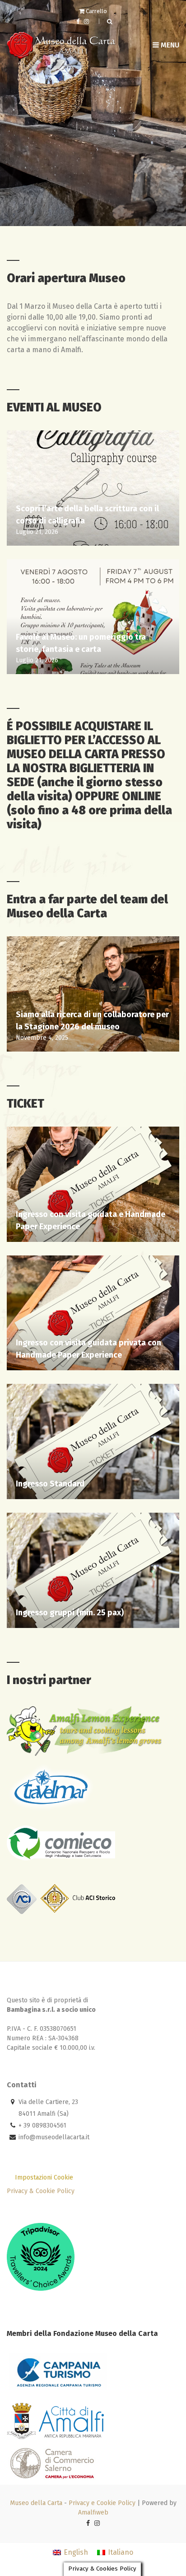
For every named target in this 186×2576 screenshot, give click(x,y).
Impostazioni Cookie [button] (44, 2177)
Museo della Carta (36, 2503)
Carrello (96, 11)
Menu (169, 45)
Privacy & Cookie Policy (41, 2191)
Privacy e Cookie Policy (102, 2503)
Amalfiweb (93, 2512)
